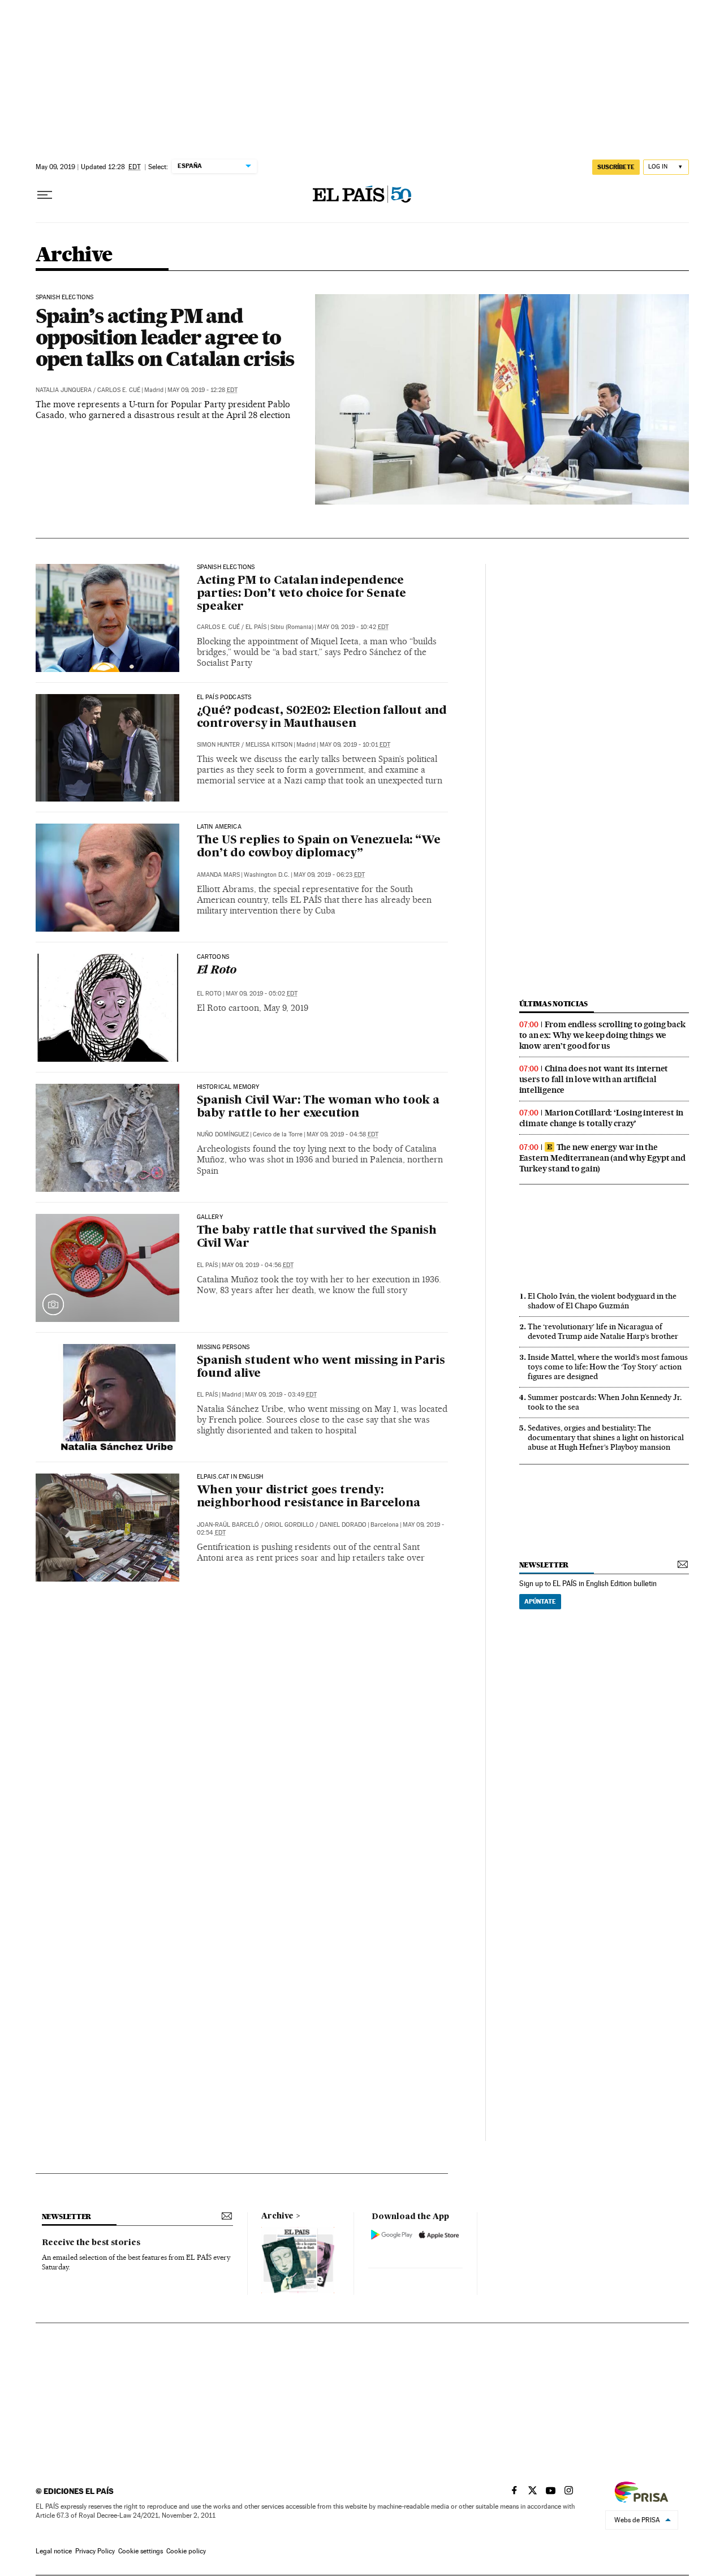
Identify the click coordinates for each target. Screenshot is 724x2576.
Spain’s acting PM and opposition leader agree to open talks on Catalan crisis (165, 337)
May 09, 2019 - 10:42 (353, 627)
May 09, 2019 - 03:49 (281, 1395)
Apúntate (540, 1601)
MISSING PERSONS (223, 1347)
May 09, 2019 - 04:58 (342, 1134)
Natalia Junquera (64, 390)
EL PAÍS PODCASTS (224, 697)
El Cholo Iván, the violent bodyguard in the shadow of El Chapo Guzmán (602, 1301)
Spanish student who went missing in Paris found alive (321, 1367)
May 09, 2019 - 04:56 (258, 1265)
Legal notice (54, 2551)
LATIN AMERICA (219, 827)
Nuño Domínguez (223, 1134)
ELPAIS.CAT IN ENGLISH (230, 1477)
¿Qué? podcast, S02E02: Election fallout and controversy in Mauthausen (322, 718)
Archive (277, 2216)
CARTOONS (213, 957)
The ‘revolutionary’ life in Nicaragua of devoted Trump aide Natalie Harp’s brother (603, 1331)
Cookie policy (186, 2551)
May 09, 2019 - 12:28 (202, 390)
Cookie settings (141, 2551)
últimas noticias (554, 1004)
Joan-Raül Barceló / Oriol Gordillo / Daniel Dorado (282, 1525)
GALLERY (210, 1217)
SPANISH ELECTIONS (65, 298)
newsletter (544, 1565)
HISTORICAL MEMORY (228, 1087)
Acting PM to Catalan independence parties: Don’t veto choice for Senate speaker (302, 594)
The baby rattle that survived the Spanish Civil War (317, 1237)
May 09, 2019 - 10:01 (355, 745)
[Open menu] (45, 195)
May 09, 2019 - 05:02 (262, 994)
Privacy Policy (95, 2551)
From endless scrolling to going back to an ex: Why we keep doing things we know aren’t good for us (602, 1035)
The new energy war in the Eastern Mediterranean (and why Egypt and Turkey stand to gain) (602, 1158)
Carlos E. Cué (119, 390)
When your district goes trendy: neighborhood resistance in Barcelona (309, 1497)
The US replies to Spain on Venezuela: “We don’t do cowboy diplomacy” (319, 847)
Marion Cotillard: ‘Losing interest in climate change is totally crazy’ (602, 1118)
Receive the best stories (91, 2243)
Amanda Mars (218, 875)
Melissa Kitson (269, 745)
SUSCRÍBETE (616, 167)
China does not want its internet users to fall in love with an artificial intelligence (594, 1079)
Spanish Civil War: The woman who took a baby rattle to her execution (318, 1107)
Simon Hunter (218, 745)
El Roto (217, 971)
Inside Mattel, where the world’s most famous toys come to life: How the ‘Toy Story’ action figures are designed (608, 1367)
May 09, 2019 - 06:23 (329, 875)
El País (256, 627)
